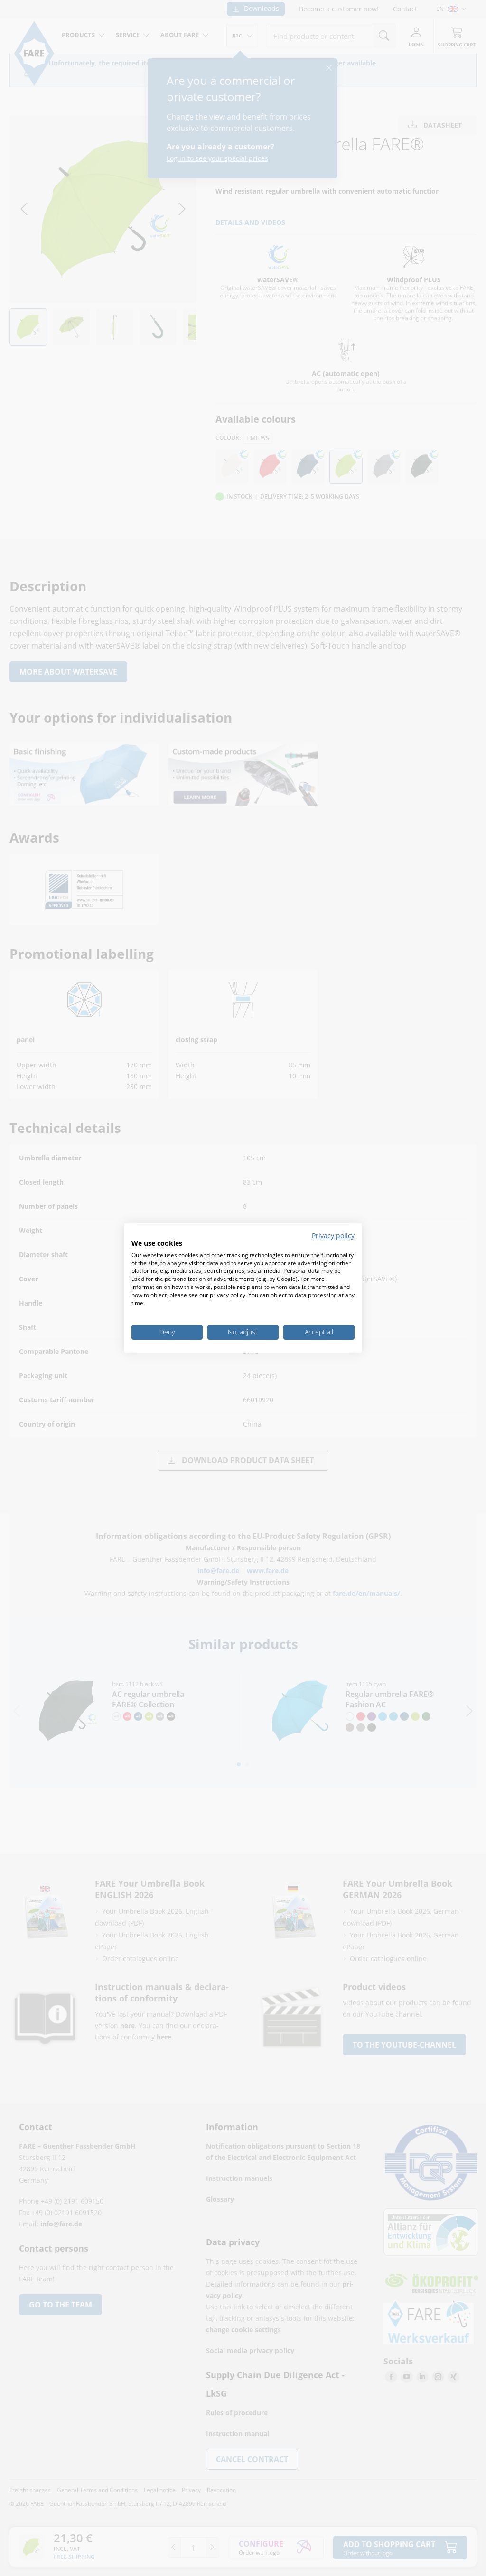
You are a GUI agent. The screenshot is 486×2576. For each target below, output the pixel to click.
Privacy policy (333, 1236)
